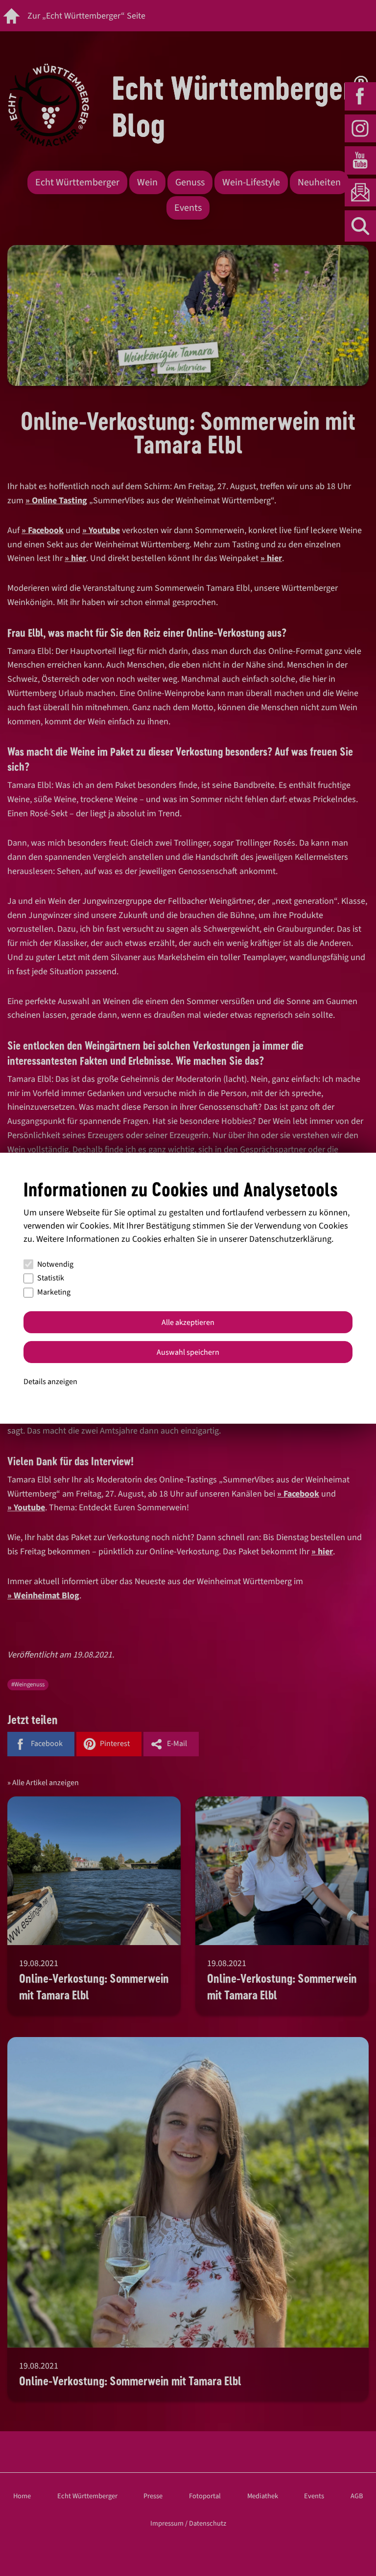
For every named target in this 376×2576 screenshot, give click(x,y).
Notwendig (55, 1264)
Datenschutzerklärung (290, 1239)
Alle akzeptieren (188, 1322)
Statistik (51, 1278)
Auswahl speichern (188, 1352)
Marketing (54, 1292)
